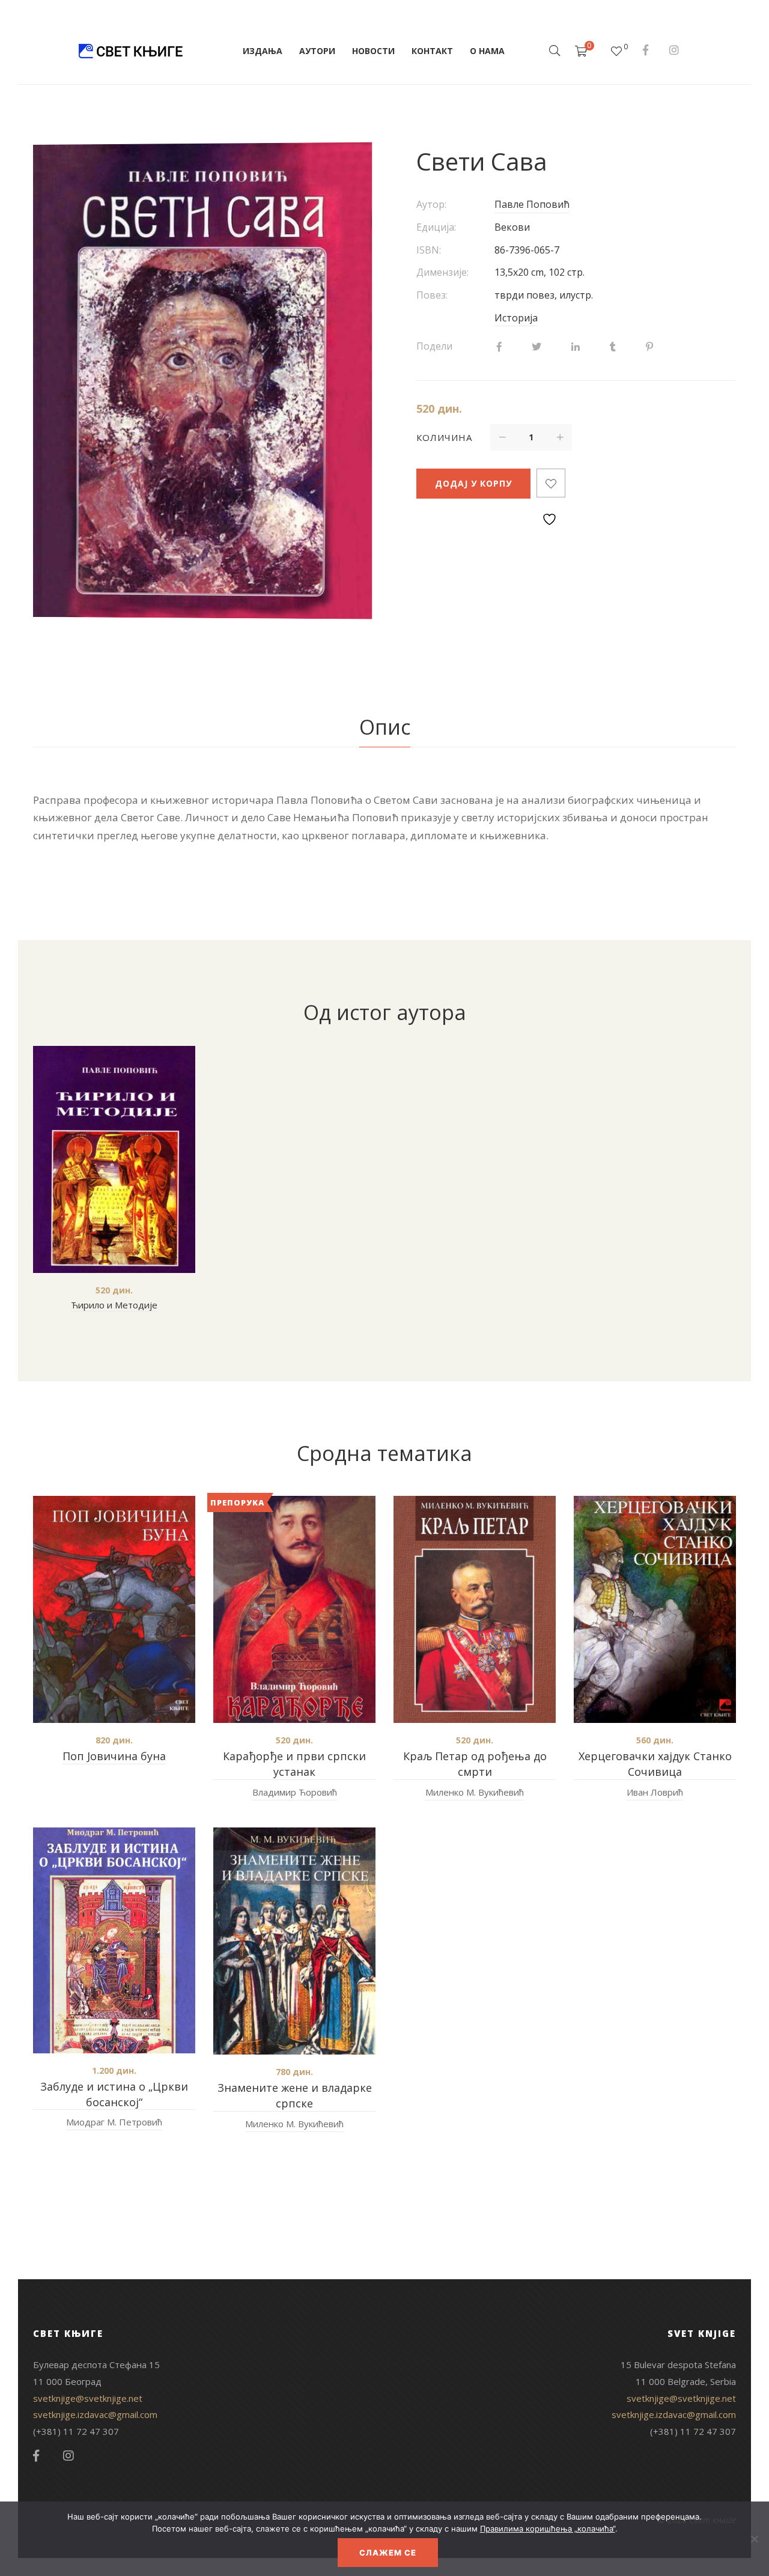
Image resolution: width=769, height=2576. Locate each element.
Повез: (432, 295)
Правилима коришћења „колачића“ (548, 2529)
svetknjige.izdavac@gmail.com (95, 2414)
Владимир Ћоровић (295, 1792)
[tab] (385, 728)
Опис (385, 727)
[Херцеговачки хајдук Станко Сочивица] (655, 1609)
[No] (754, 2539)
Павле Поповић (532, 204)
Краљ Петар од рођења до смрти (475, 1764)
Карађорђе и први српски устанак (294, 1764)
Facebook (646, 50)
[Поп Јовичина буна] (114, 1609)
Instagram (674, 50)
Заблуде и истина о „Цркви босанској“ (114, 2094)
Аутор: (431, 204)
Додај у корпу (473, 483)
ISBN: (429, 250)
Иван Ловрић (655, 1792)
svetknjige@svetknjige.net (88, 2398)
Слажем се (388, 2553)
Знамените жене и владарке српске (295, 2095)
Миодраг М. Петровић (114, 2122)
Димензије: (442, 272)
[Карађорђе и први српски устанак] (294, 1609)
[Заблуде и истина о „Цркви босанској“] (114, 1940)
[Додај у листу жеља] (551, 483)
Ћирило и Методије (114, 1305)
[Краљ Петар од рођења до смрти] (475, 1609)
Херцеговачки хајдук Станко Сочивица (655, 1764)
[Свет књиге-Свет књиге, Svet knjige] (130, 51)
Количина (444, 437)
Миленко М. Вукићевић (475, 1792)
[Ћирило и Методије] (114, 1159)
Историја (516, 318)
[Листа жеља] (616, 51)
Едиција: (436, 227)
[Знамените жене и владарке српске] (294, 1941)
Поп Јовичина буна (114, 1756)
